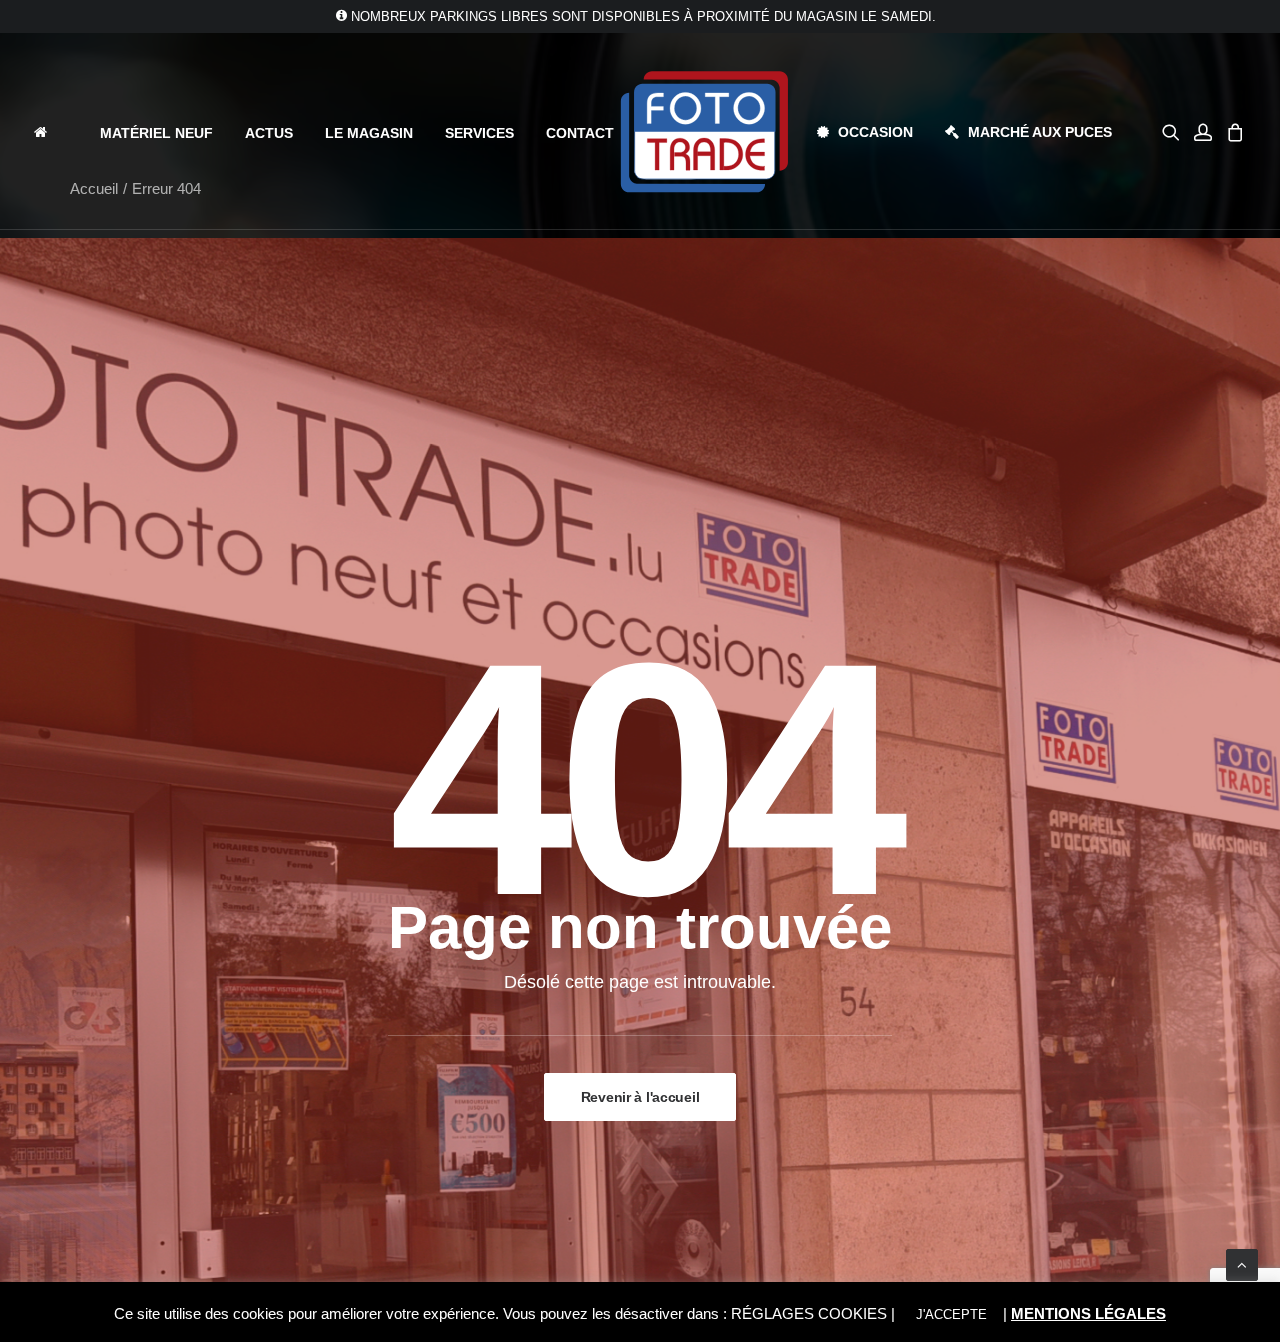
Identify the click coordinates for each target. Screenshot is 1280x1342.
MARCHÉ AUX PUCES (1040, 132)
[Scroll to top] (1242, 1263)
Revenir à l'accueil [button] (640, 1097)
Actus (269, 133)
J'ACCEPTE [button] (951, 1314)
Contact (580, 133)
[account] (1203, 131)
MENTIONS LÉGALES (1088, 1313)
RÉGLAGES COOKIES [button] (809, 1313)
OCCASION (875, 132)
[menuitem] (58, 131)
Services (479, 133)
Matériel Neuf (156, 133)
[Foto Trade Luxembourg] (704, 131)
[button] (1174, 131)
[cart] (1232, 131)
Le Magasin (369, 133)
